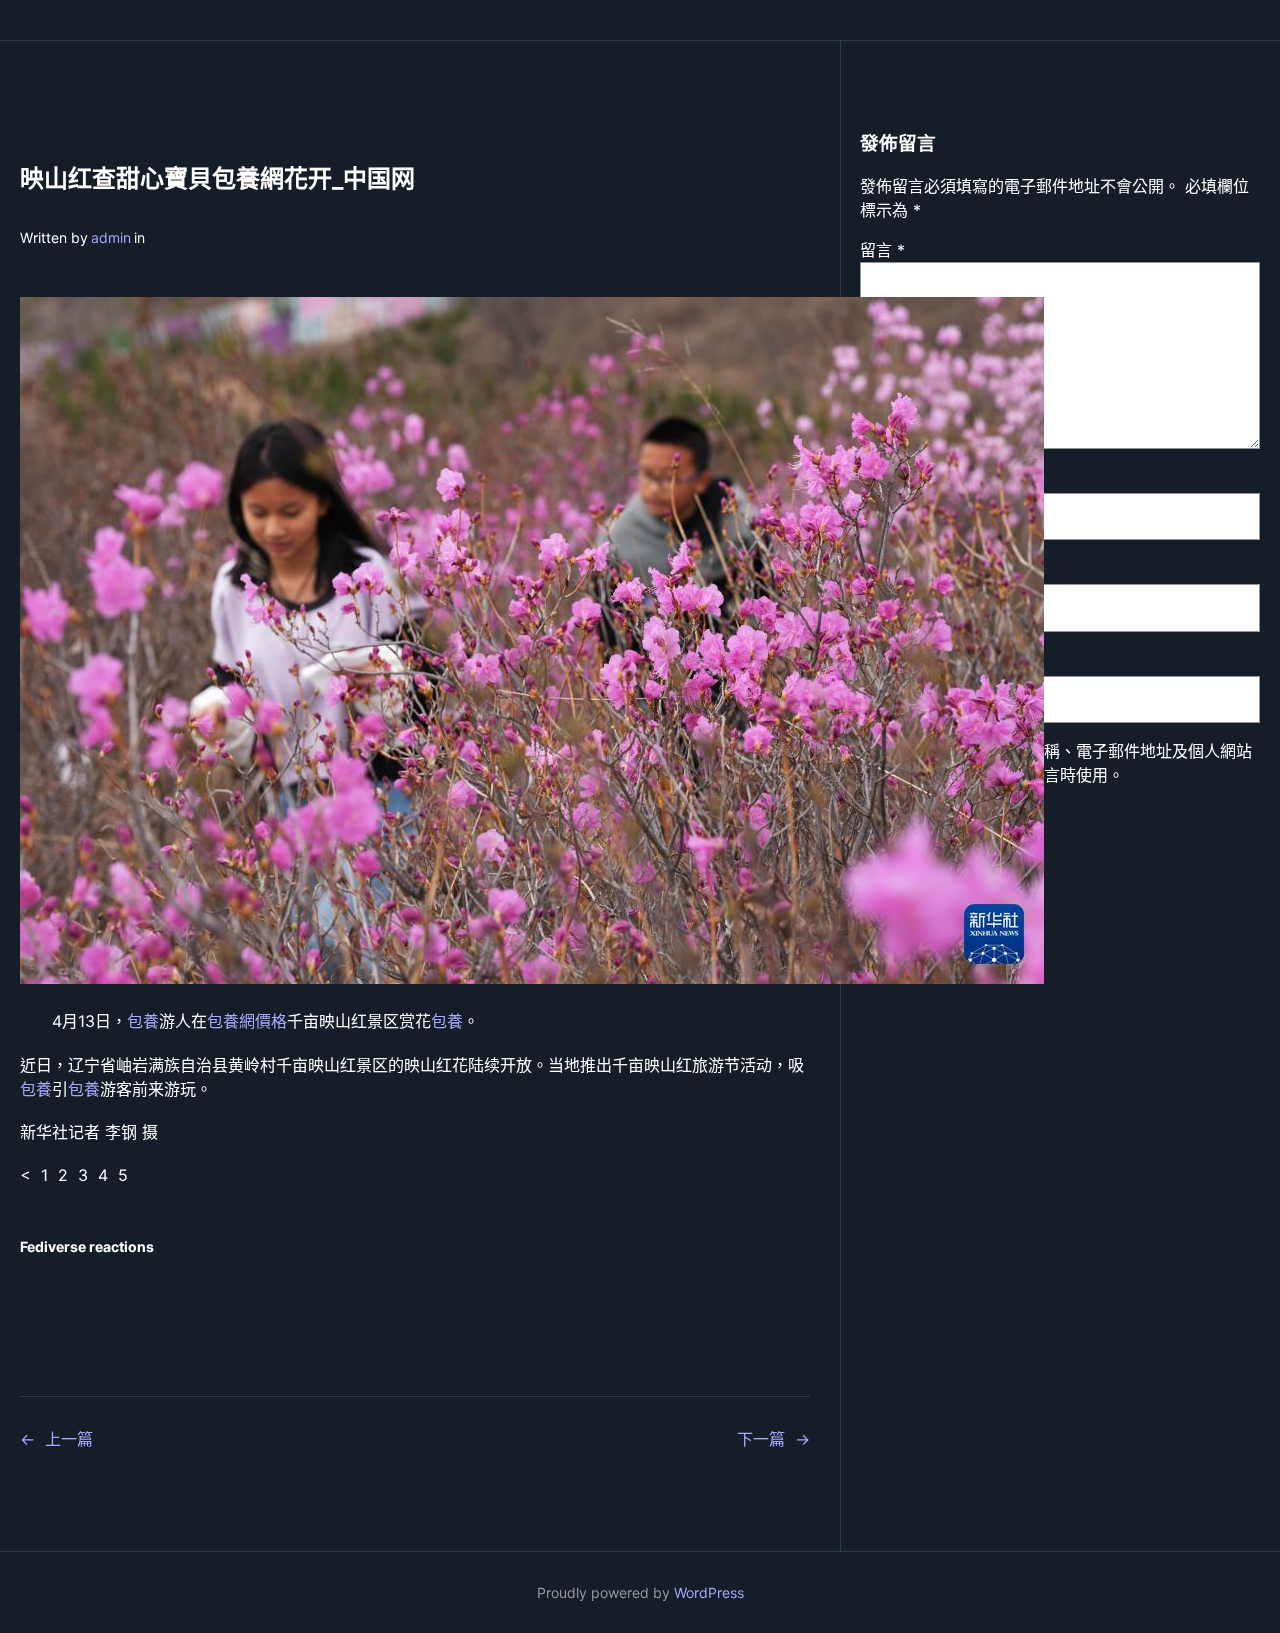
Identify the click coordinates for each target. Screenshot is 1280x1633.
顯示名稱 (898, 477)
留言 (882, 250)
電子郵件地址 (914, 568)
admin (111, 237)
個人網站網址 (908, 660)
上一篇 (69, 1439)
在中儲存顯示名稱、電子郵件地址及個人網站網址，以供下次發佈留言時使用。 (1068, 763)
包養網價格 (247, 1021)
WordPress (709, 1592)
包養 (143, 1021)
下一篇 (761, 1439)
